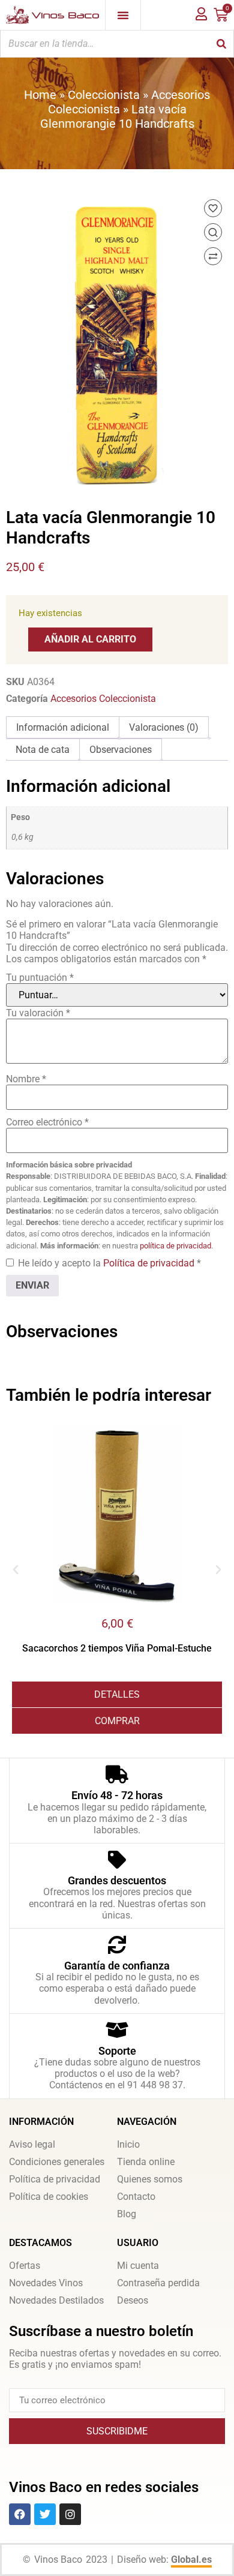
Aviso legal (32, 2144)
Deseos (133, 2300)
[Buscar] (221, 44)
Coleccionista (104, 95)
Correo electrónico (47, 1122)
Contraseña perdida (158, 2283)
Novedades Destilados (56, 2300)
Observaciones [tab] (121, 750)
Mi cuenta (138, 2266)
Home (40, 95)
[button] (16, 1570)
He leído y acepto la (109, 1263)
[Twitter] (45, 2514)
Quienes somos (150, 2179)
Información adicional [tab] (63, 727)
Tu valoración (38, 1013)
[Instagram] (70, 2514)
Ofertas (25, 2266)
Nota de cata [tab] (43, 750)
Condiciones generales (57, 2162)
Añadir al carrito (90, 639)
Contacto (136, 2197)
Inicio (128, 2144)
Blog (127, 2214)
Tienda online (146, 2162)
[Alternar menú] (123, 15)
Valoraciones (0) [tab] (164, 727)
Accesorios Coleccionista (103, 699)
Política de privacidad (150, 1263)
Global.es (191, 2560)
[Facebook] (20, 2514)
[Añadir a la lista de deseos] (213, 208)
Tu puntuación (40, 978)
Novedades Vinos (46, 2283)
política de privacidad (175, 1246)
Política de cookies (49, 2197)
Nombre (26, 1079)
